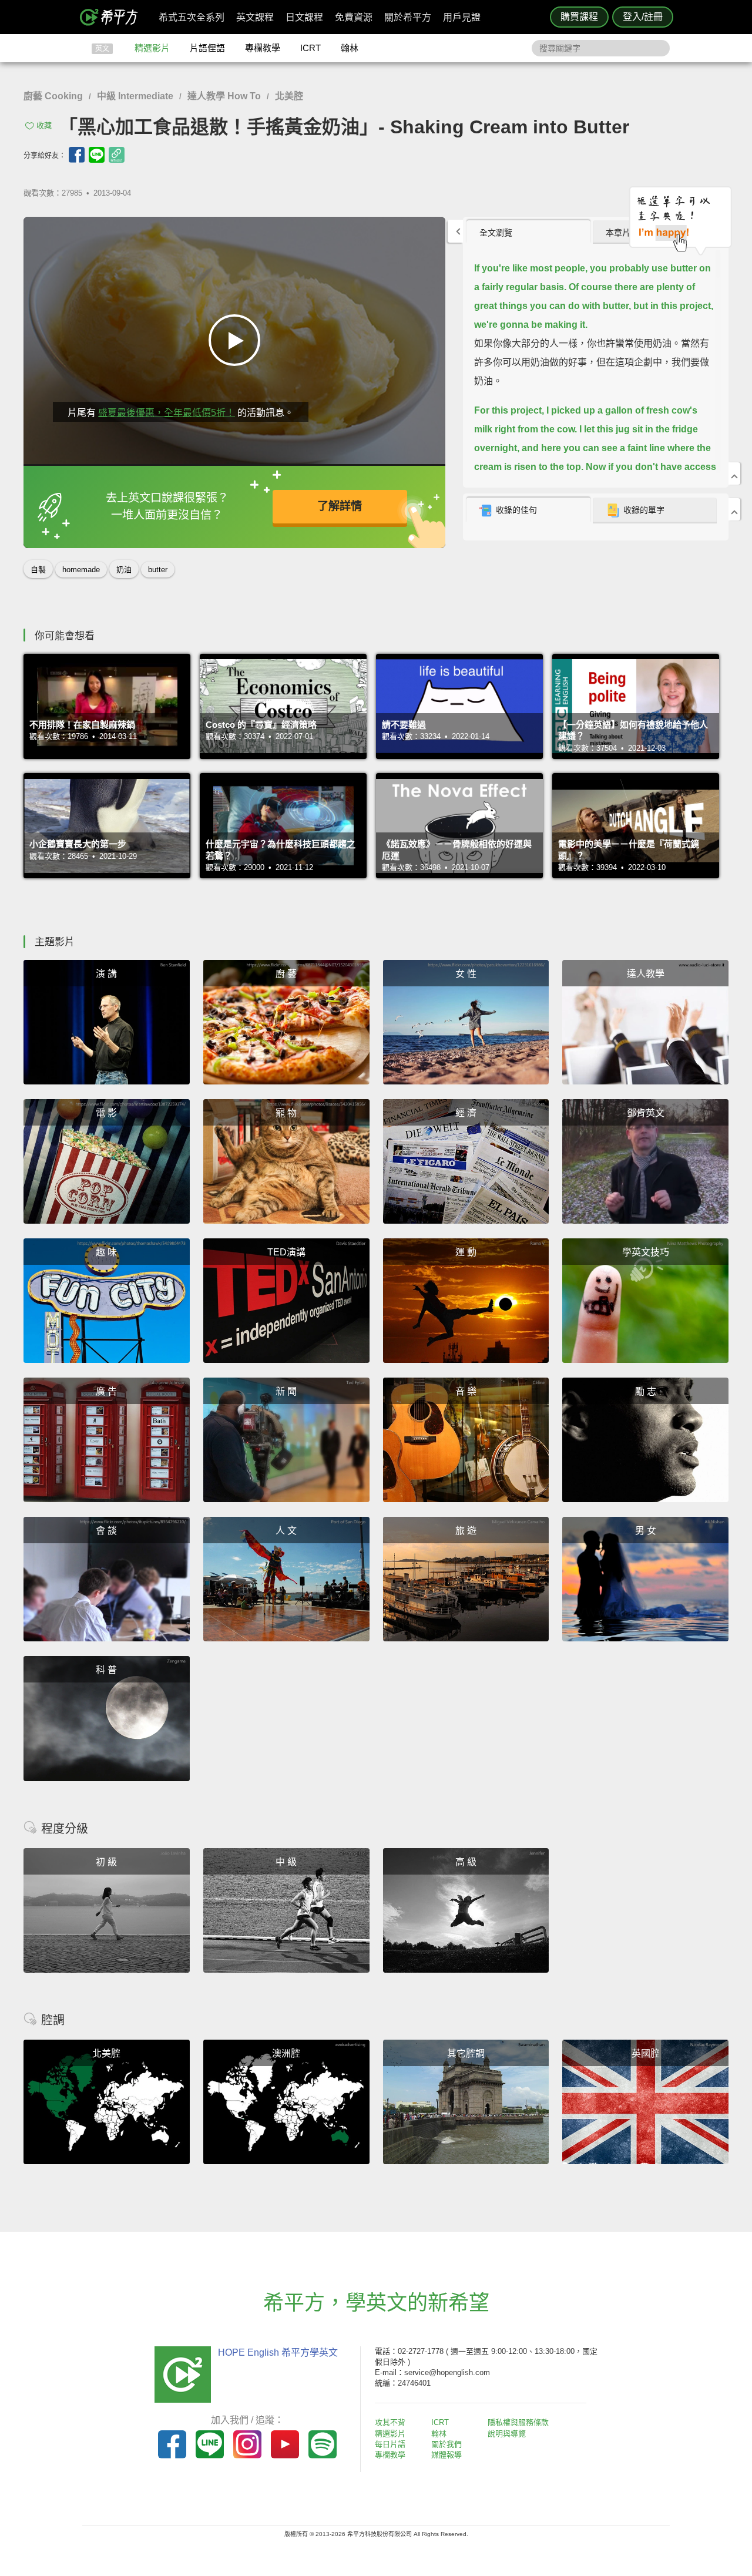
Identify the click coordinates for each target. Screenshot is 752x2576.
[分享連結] (117, 155)
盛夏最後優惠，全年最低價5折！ (167, 413)
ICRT (310, 48)
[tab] (528, 232)
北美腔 (289, 96)
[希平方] (113, 17)
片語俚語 (207, 48)
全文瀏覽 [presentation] (496, 233)
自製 (38, 570)
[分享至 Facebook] (77, 155)
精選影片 (152, 48)
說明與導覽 (507, 2434)
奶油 (124, 570)
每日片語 (390, 2444)
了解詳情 (340, 506)
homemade (81, 570)
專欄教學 (263, 48)
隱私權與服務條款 (518, 2422)
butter (158, 570)
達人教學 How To (224, 96)
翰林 (350, 48)
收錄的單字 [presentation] (644, 510)
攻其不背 (390, 2422)
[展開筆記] (734, 509)
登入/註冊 (643, 17)
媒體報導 (446, 2455)
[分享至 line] (97, 155)
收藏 (44, 125)
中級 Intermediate (135, 96)
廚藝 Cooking (53, 96)
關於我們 (446, 2444)
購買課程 (579, 17)
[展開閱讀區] (455, 231)
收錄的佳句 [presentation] (516, 510)
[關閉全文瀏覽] (734, 473)
